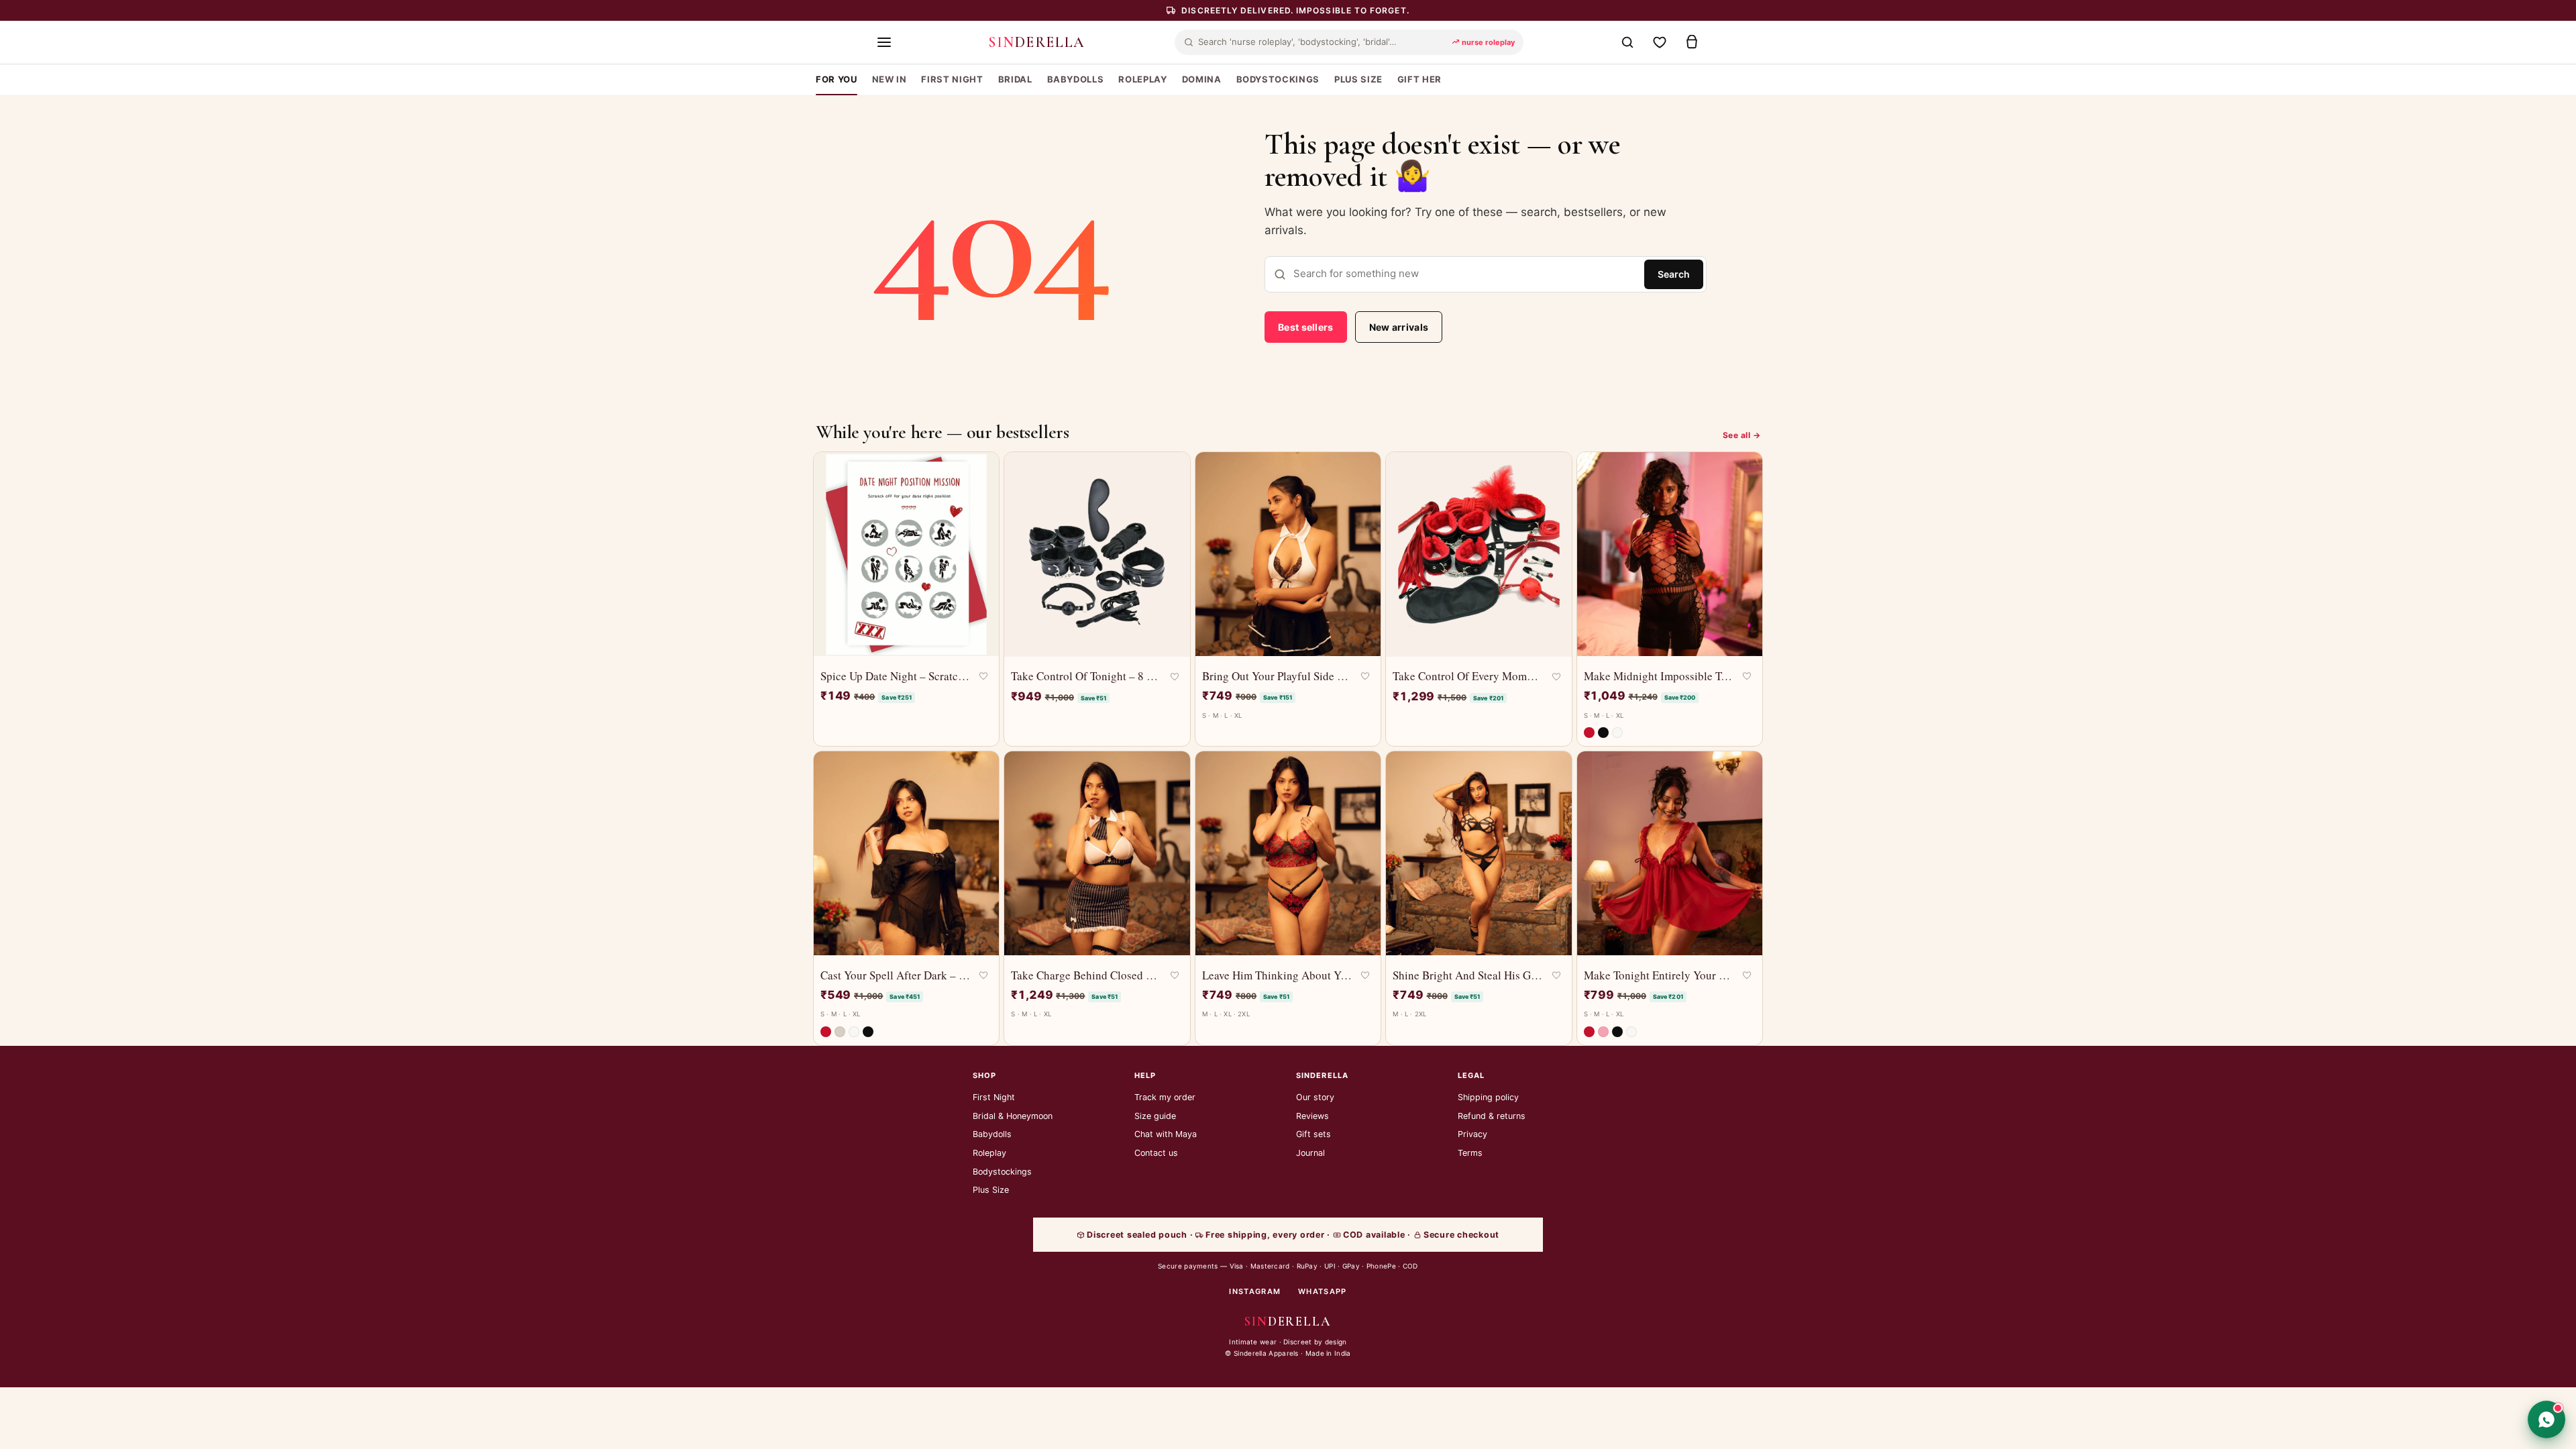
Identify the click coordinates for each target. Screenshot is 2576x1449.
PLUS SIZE (1358, 79)
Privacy (1472, 1134)
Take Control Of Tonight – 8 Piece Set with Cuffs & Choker (1086, 676)
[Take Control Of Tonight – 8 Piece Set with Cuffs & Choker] (1097, 554)
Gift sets (1313, 1134)
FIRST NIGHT (952, 79)
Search (1674, 274)
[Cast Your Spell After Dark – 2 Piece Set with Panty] (906, 853)
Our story (1315, 1097)
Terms (1470, 1153)
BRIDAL (1015, 79)
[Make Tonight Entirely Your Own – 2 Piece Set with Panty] (1670, 853)
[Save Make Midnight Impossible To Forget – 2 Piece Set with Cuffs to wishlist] (1747, 676)
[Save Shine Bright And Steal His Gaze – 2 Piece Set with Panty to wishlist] (1556, 975)
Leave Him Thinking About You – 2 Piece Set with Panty (1277, 975)
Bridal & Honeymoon (1013, 1116)
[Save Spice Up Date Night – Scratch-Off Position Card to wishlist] (983, 676)
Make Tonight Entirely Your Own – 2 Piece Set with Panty (1659, 975)
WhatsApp (1323, 1291)
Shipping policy (1488, 1097)
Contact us (1156, 1153)
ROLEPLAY (1142, 79)
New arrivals (1399, 327)
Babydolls (992, 1134)
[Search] (1627, 42)
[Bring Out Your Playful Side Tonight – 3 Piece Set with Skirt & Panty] (1288, 554)
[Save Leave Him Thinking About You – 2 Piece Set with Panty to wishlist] (1365, 975)
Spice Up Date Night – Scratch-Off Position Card (896, 676)
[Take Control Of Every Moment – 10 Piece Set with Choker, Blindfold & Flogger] (1479, 554)
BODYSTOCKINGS (1278, 79)
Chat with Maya (1166, 1134)
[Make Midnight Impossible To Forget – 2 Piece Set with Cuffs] (1670, 554)
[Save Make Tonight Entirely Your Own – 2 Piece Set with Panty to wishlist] (1747, 975)
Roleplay (989, 1153)
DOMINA (1202, 79)
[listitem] (1589, 733)
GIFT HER (1419, 79)
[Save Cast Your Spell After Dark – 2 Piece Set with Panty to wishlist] (983, 975)
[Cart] (1692, 42)
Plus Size (991, 1190)
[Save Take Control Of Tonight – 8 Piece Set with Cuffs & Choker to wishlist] (1175, 677)
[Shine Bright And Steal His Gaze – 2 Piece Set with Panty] (1479, 853)
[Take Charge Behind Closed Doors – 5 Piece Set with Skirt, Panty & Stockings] (1097, 853)
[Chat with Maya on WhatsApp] (2546, 1419)
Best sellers (1306, 327)
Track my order (1165, 1097)
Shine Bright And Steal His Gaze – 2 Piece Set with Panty (1468, 975)
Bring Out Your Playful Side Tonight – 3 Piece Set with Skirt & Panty (1277, 676)
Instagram (1255, 1291)
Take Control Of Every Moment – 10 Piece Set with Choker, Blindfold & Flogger (1468, 676)
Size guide (1155, 1116)
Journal (1310, 1153)
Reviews (1312, 1116)
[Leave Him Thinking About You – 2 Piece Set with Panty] (1288, 853)
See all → (1741, 435)
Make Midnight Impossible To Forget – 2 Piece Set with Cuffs (1659, 676)
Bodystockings (1002, 1172)
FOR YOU (837, 79)
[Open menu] (884, 42)
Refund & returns (1492, 1116)
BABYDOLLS (1076, 79)
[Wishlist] (1660, 42)
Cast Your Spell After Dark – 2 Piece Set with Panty (896, 975)
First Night (994, 1097)
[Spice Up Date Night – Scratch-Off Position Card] (906, 554)
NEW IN (890, 79)
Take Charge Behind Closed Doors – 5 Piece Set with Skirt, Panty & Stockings (1086, 975)
